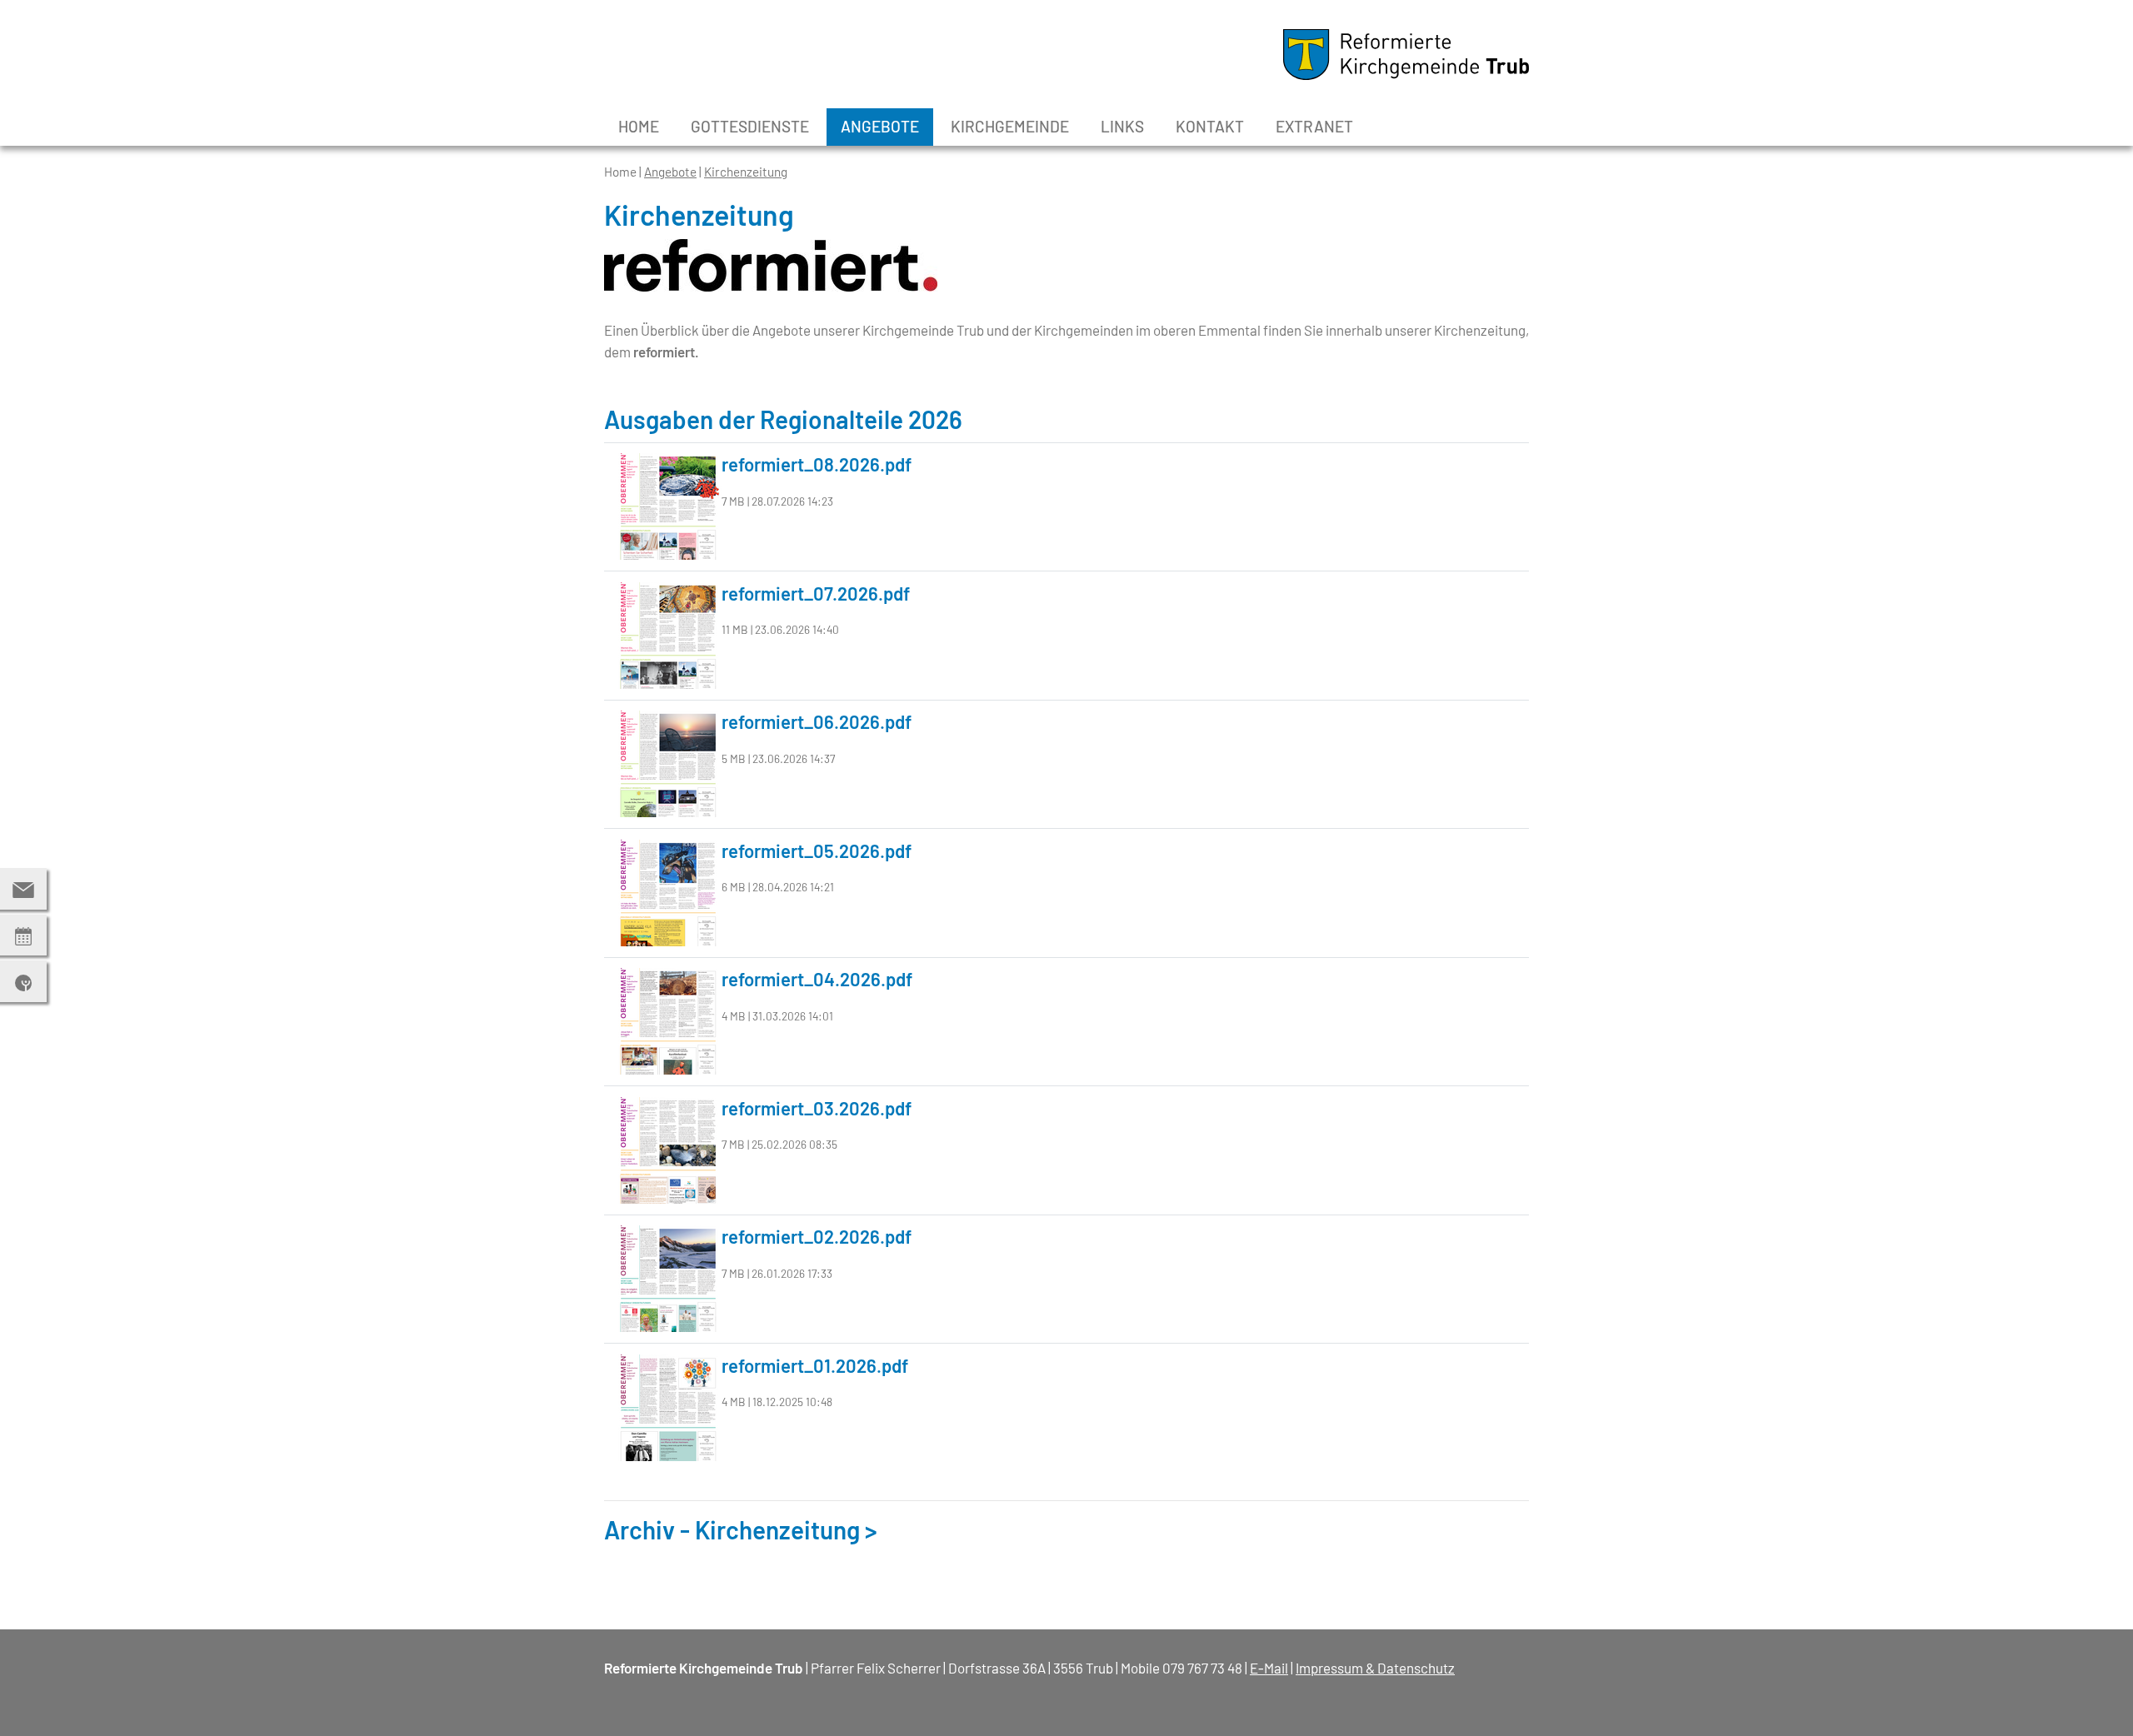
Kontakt (1210, 126)
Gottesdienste (750, 126)
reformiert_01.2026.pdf (815, 1365)
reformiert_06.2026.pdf (817, 721)
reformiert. (666, 352)
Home (639, 126)
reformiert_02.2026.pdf (817, 1236)
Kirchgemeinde (1010, 126)
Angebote (880, 126)
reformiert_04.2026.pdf (817, 979)
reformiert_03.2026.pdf (817, 1108)
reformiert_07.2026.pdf (816, 593)
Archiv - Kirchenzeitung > (741, 1529)
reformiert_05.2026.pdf (817, 851)
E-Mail (1269, 1668)
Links (1122, 126)
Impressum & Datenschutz (1375, 1668)
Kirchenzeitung (746, 172)
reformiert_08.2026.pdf (817, 464)
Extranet (1314, 126)
